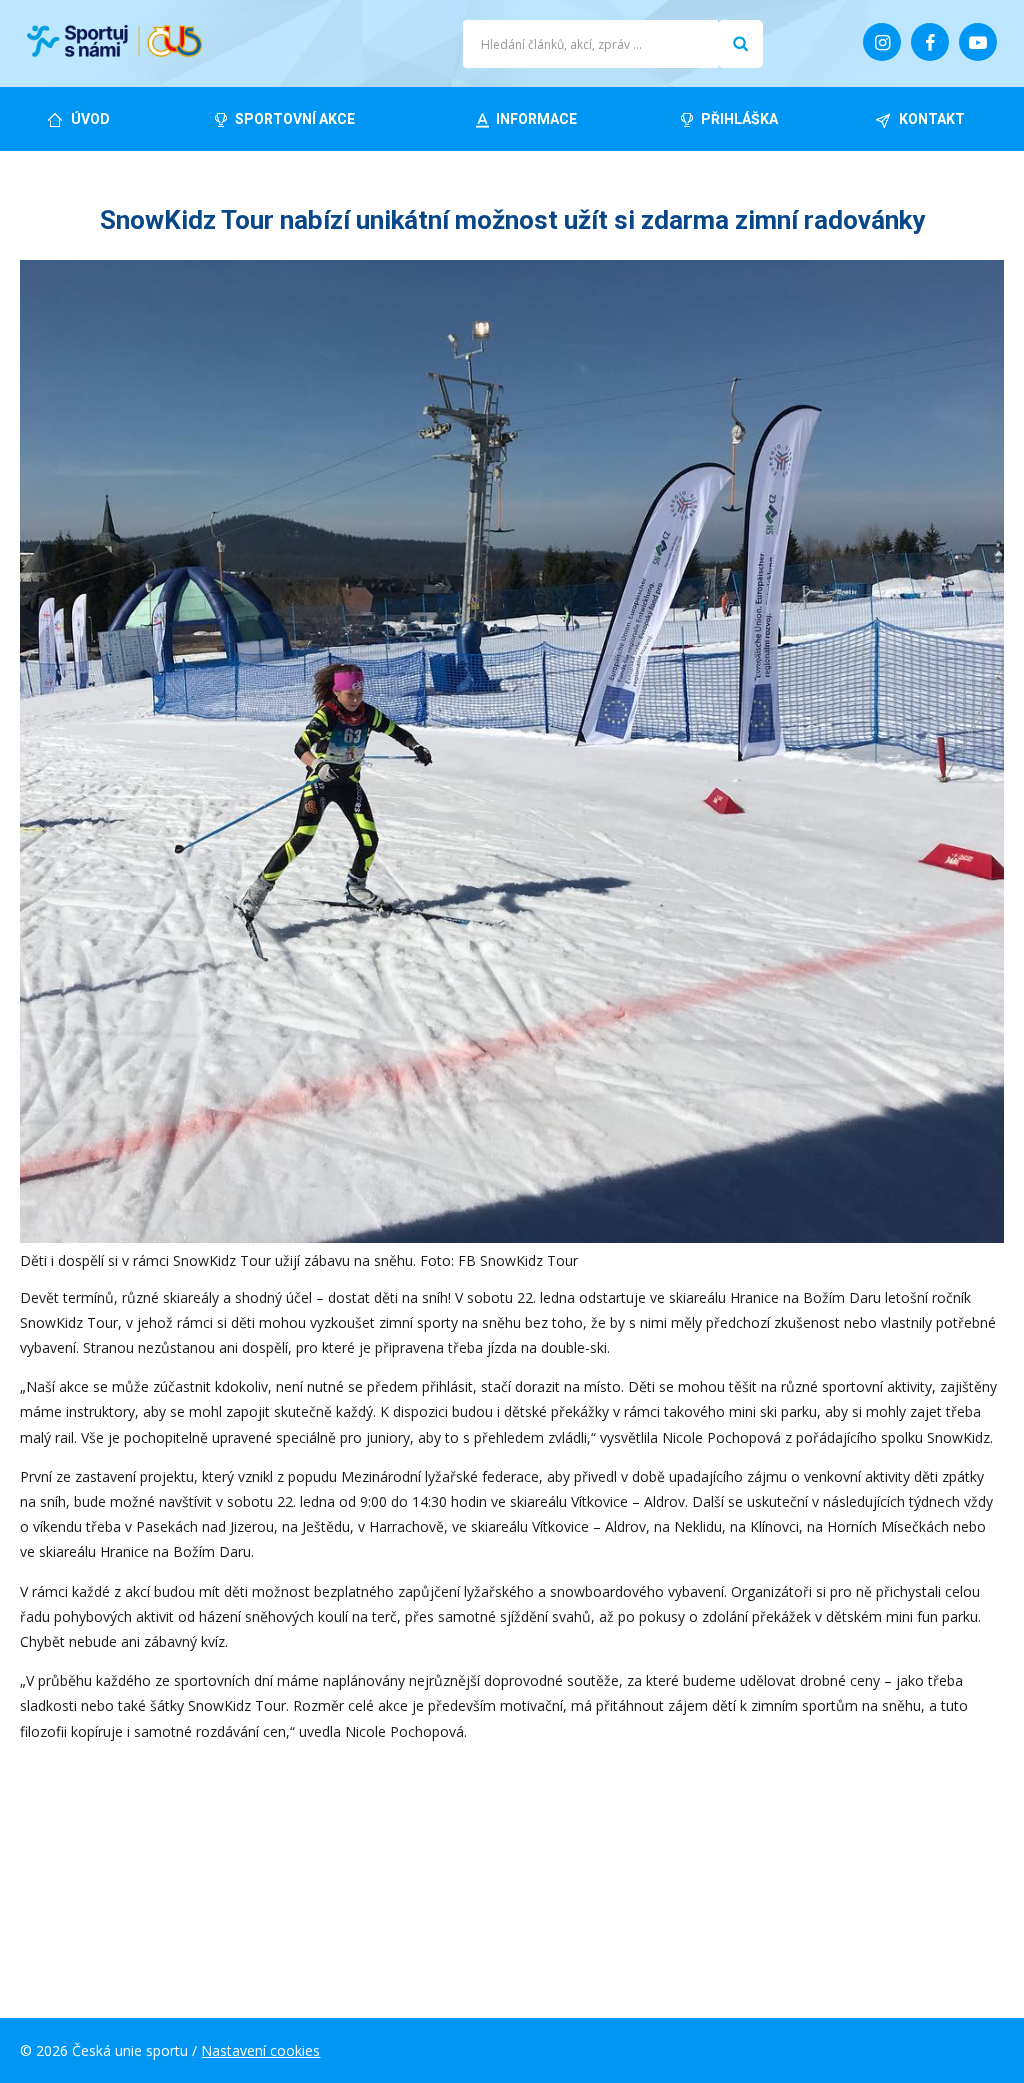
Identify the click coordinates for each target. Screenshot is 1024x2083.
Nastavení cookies (260, 2050)
